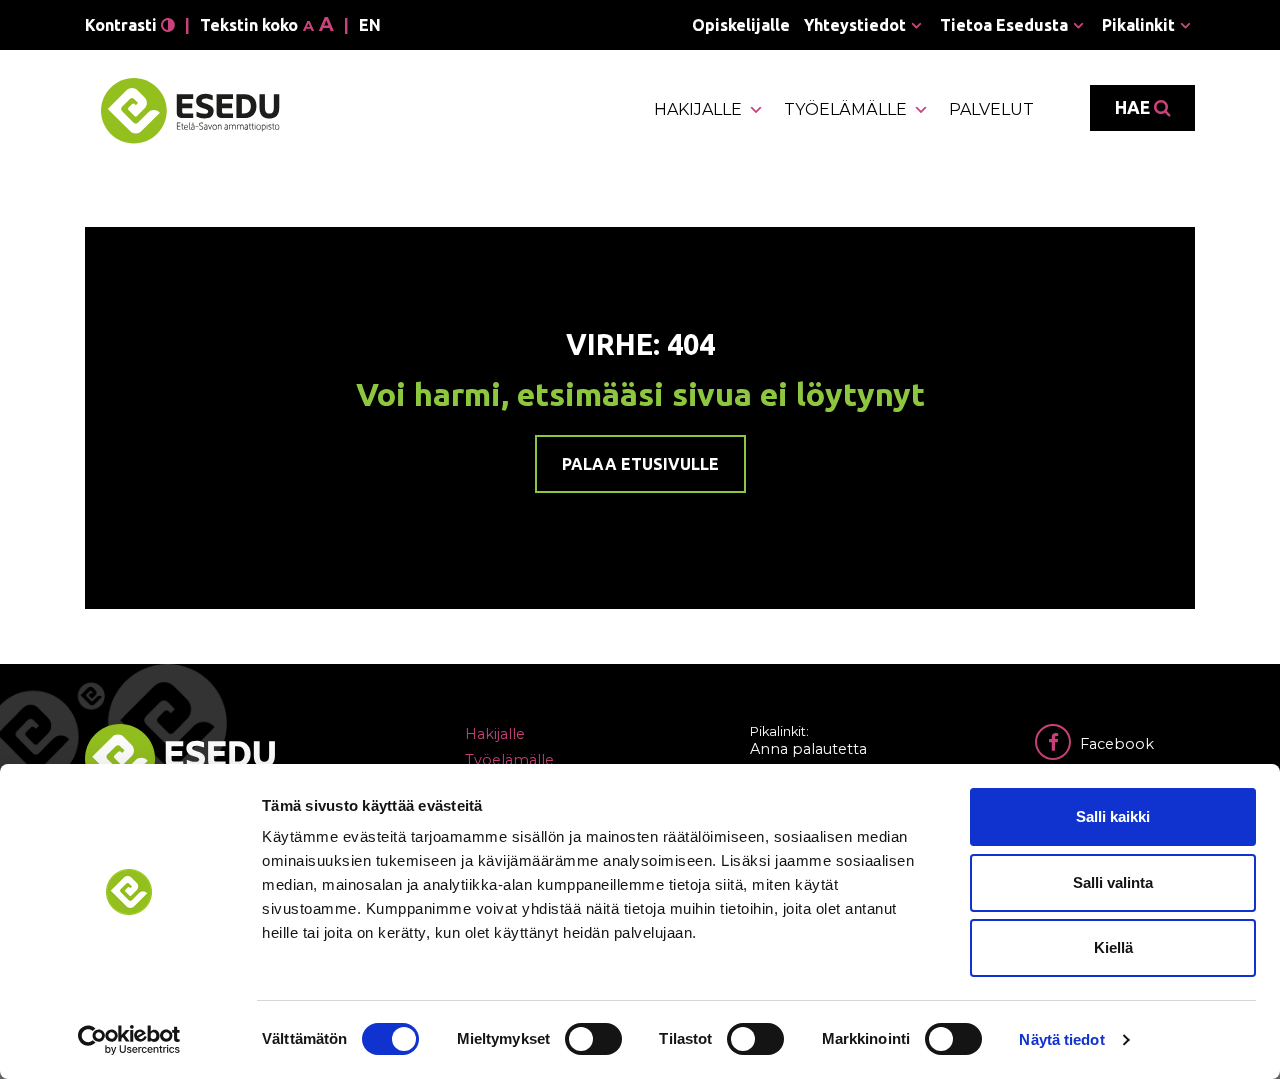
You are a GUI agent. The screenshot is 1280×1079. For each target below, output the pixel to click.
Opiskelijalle (741, 25)
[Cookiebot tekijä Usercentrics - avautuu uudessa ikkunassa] (129, 1040)
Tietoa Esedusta (1004, 25)
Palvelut (991, 109)
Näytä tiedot (1061, 1039)
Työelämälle (845, 109)
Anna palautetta (808, 749)
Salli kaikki (1113, 816)
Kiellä (1113, 947)
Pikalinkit (1138, 25)
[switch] (593, 1039)
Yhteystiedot (855, 25)
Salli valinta (1113, 882)
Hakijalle (698, 109)
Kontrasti (123, 25)
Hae (1134, 107)
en (370, 25)
